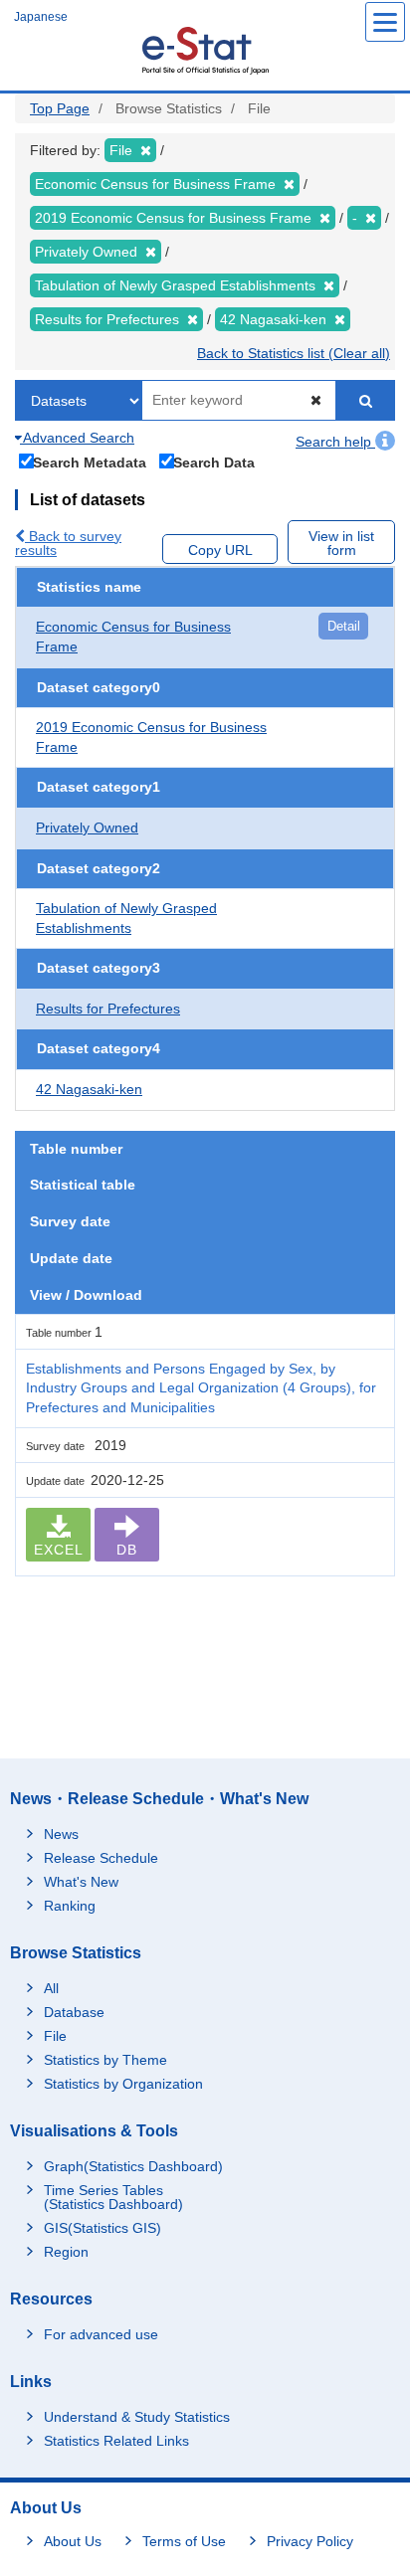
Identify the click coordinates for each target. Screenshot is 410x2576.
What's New (81, 1882)
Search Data (214, 462)
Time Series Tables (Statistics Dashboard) (113, 2197)
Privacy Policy (310, 2541)
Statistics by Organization (123, 2084)
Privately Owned (87, 828)
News (61, 1834)
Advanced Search (77, 438)
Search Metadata (90, 462)
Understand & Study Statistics (137, 2417)
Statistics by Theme (105, 2060)
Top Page (60, 108)
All (51, 1988)
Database (74, 2012)
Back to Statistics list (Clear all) (294, 353)
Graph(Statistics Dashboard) (133, 2166)
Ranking (70, 1906)
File (55, 2036)
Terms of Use (184, 2541)
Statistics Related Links (116, 2441)
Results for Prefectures (108, 1009)
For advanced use (101, 2334)
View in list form (341, 543)
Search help (335, 442)
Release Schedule (101, 1858)
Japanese (41, 17)
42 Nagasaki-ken (89, 1089)
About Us (73, 2541)
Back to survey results (68, 543)
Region (66, 2252)
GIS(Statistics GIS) (102, 2228)
